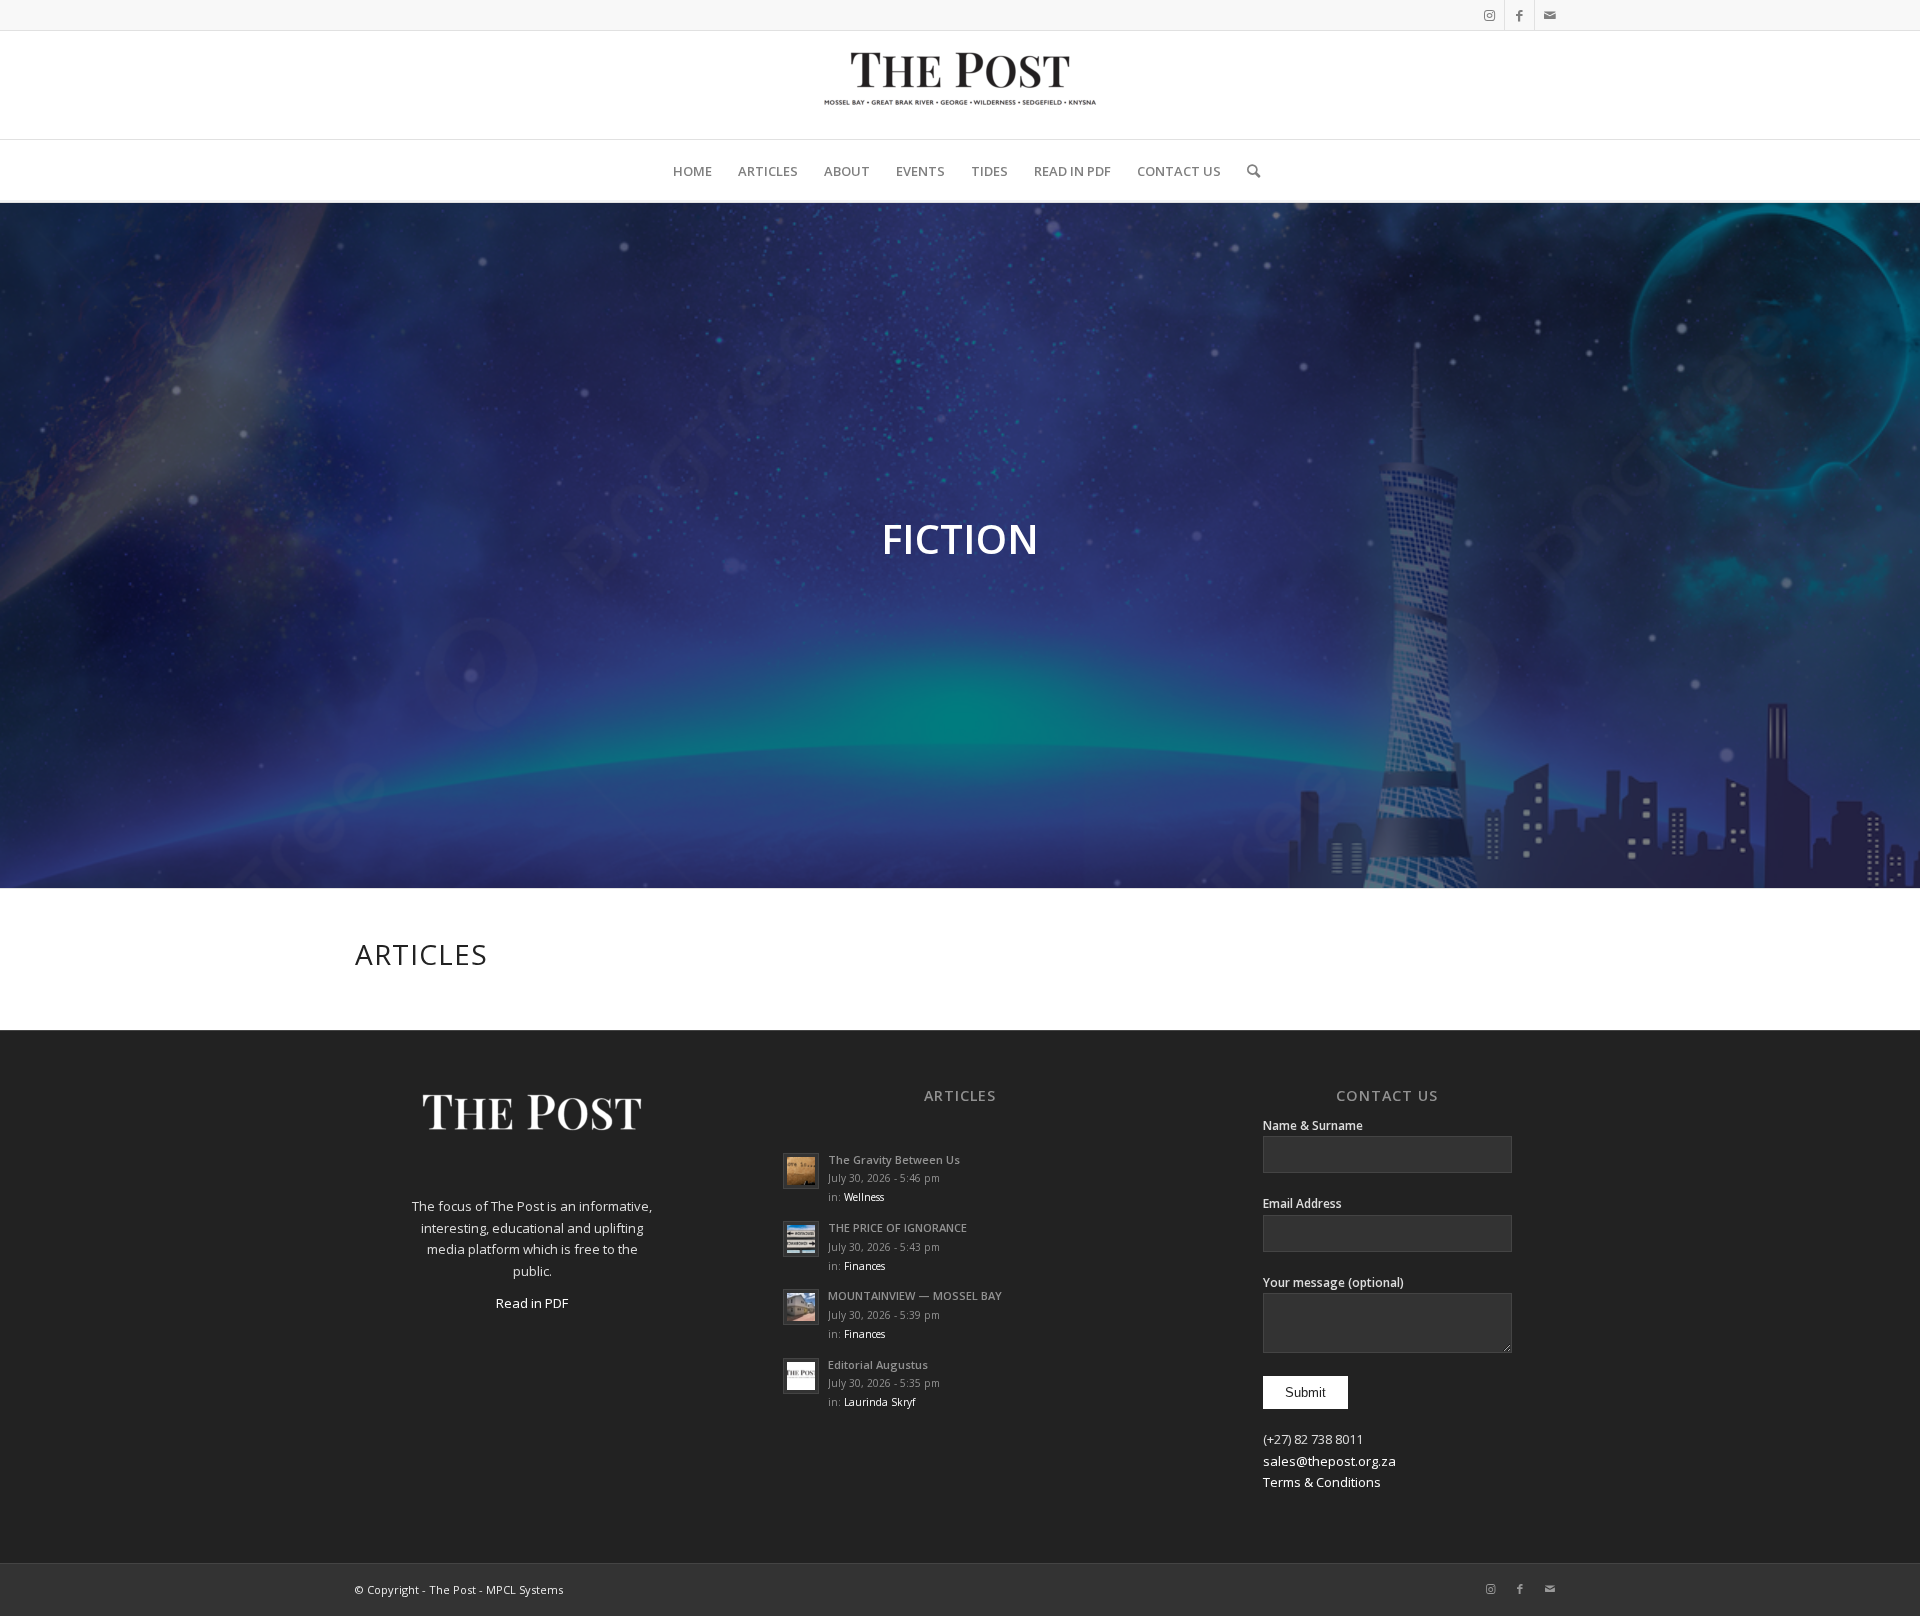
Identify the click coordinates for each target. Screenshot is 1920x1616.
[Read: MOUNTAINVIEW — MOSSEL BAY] (801, 1307)
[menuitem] (692, 171)
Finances (864, 1266)
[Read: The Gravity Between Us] (801, 1171)
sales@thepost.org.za (1329, 1461)
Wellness (864, 1197)
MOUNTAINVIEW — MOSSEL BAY (915, 1295)
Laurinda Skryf (879, 1402)
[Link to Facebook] (1519, 15)
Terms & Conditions (1322, 1482)
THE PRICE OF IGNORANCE (897, 1227)
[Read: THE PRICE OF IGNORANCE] (801, 1239)
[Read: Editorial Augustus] (801, 1376)
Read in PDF (532, 1303)
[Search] (1247, 171)
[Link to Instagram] (1489, 15)
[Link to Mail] (1550, 15)
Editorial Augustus (878, 1364)
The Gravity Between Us (894, 1159)
